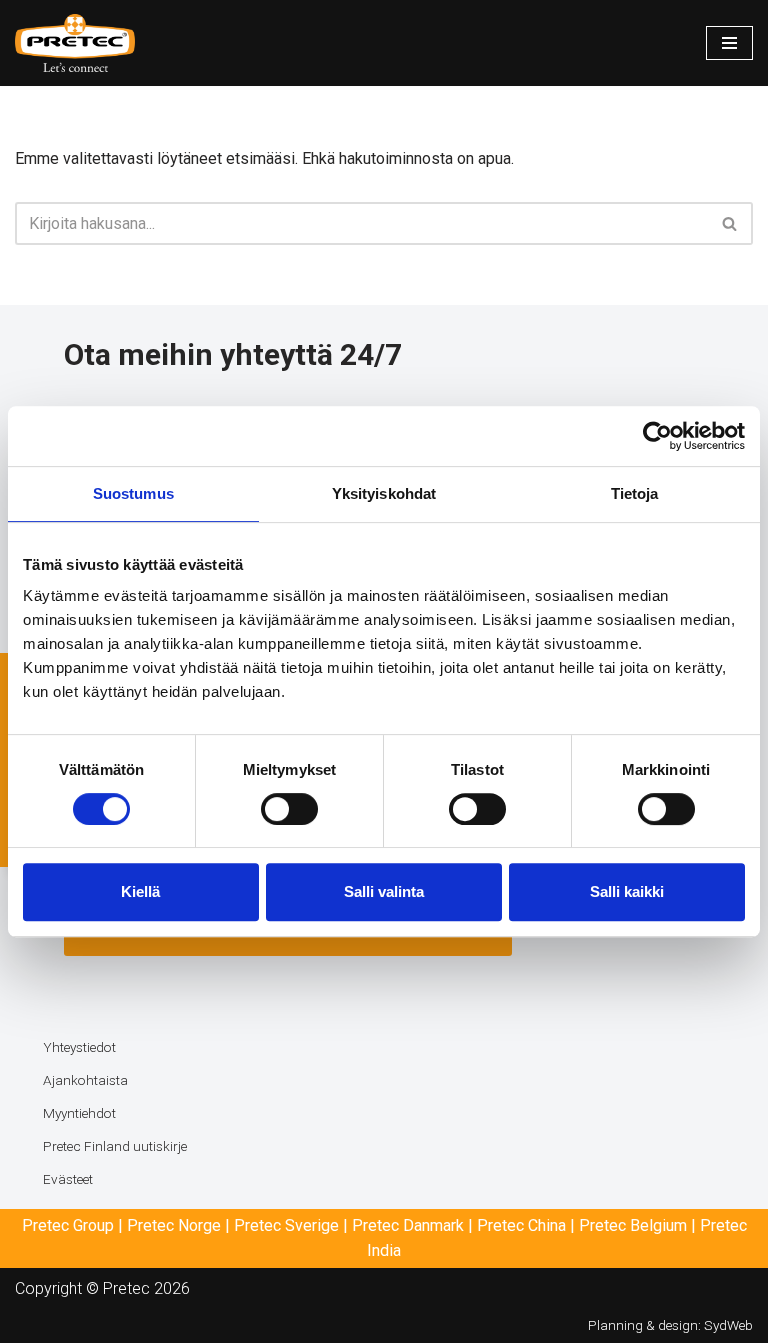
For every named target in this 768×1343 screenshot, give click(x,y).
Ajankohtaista (85, 1080)
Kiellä (140, 891)
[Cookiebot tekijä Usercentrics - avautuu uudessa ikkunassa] (657, 436)
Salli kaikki (627, 891)
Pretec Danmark (408, 1225)
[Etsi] (730, 223)
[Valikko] (729, 43)
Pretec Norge (174, 1225)
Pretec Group (68, 1225)
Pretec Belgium (633, 1225)
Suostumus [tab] (133, 493)
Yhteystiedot (79, 1047)
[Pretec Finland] (75, 43)
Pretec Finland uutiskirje (115, 1146)
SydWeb (728, 1325)
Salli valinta (384, 891)
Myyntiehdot (79, 1113)
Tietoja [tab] (635, 493)
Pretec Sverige (286, 1225)
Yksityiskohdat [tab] (384, 493)
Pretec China (521, 1225)
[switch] (289, 809)
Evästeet (68, 1179)
